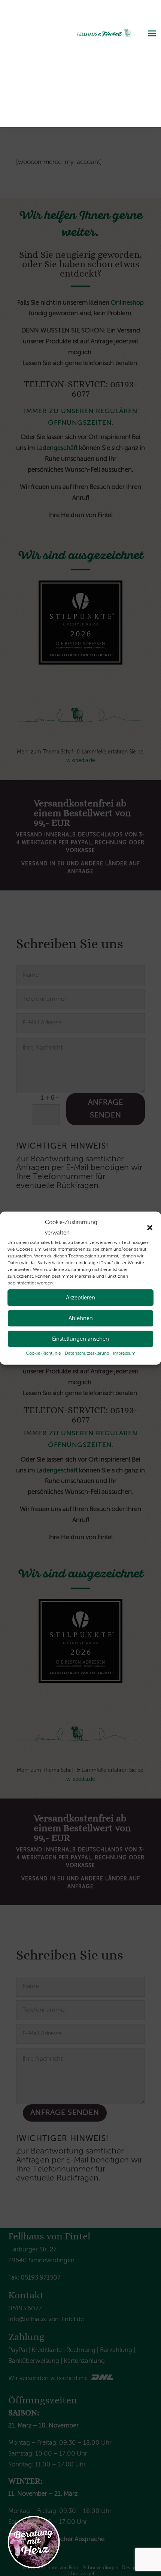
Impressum (124, 1353)
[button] (150, 1228)
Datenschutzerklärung (87, 1353)
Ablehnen (81, 1318)
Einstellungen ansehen (80, 1339)
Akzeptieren (80, 1297)
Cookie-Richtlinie (43, 1353)
